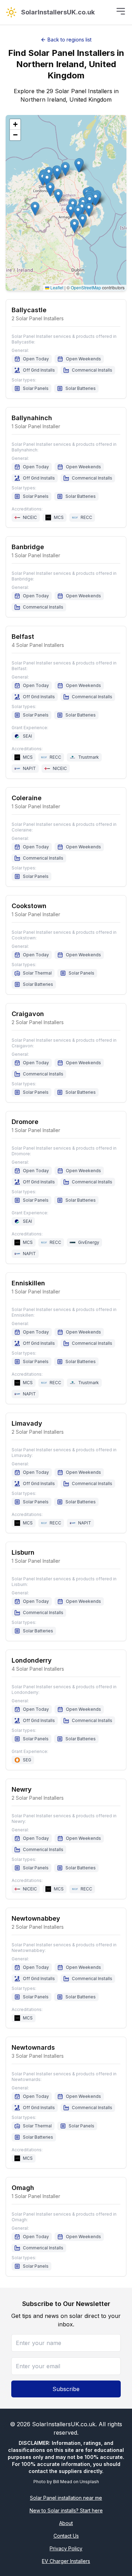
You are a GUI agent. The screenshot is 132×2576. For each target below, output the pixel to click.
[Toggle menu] (121, 11)
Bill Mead (63, 2482)
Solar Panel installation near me (66, 2498)
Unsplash (89, 2482)
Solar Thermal (37, 973)
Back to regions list (70, 40)
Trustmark (89, 757)
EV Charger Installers (66, 2561)
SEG (27, 1760)
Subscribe (66, 2389)
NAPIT (29, 768)
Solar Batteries (81, 388)
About (66, 2523)
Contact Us (66, 2536)
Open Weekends (83, 359)
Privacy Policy (66, 2548)
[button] (35, 209)
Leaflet (56, 287)
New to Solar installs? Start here (66, 2510)
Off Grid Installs (39, 370)
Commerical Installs (92, 370)
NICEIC (30, 517)
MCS (59, 517)
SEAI (27, 736)
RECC (86, 517)
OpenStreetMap (86, 287)
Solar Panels (36, 388)
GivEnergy (89, 1242)
